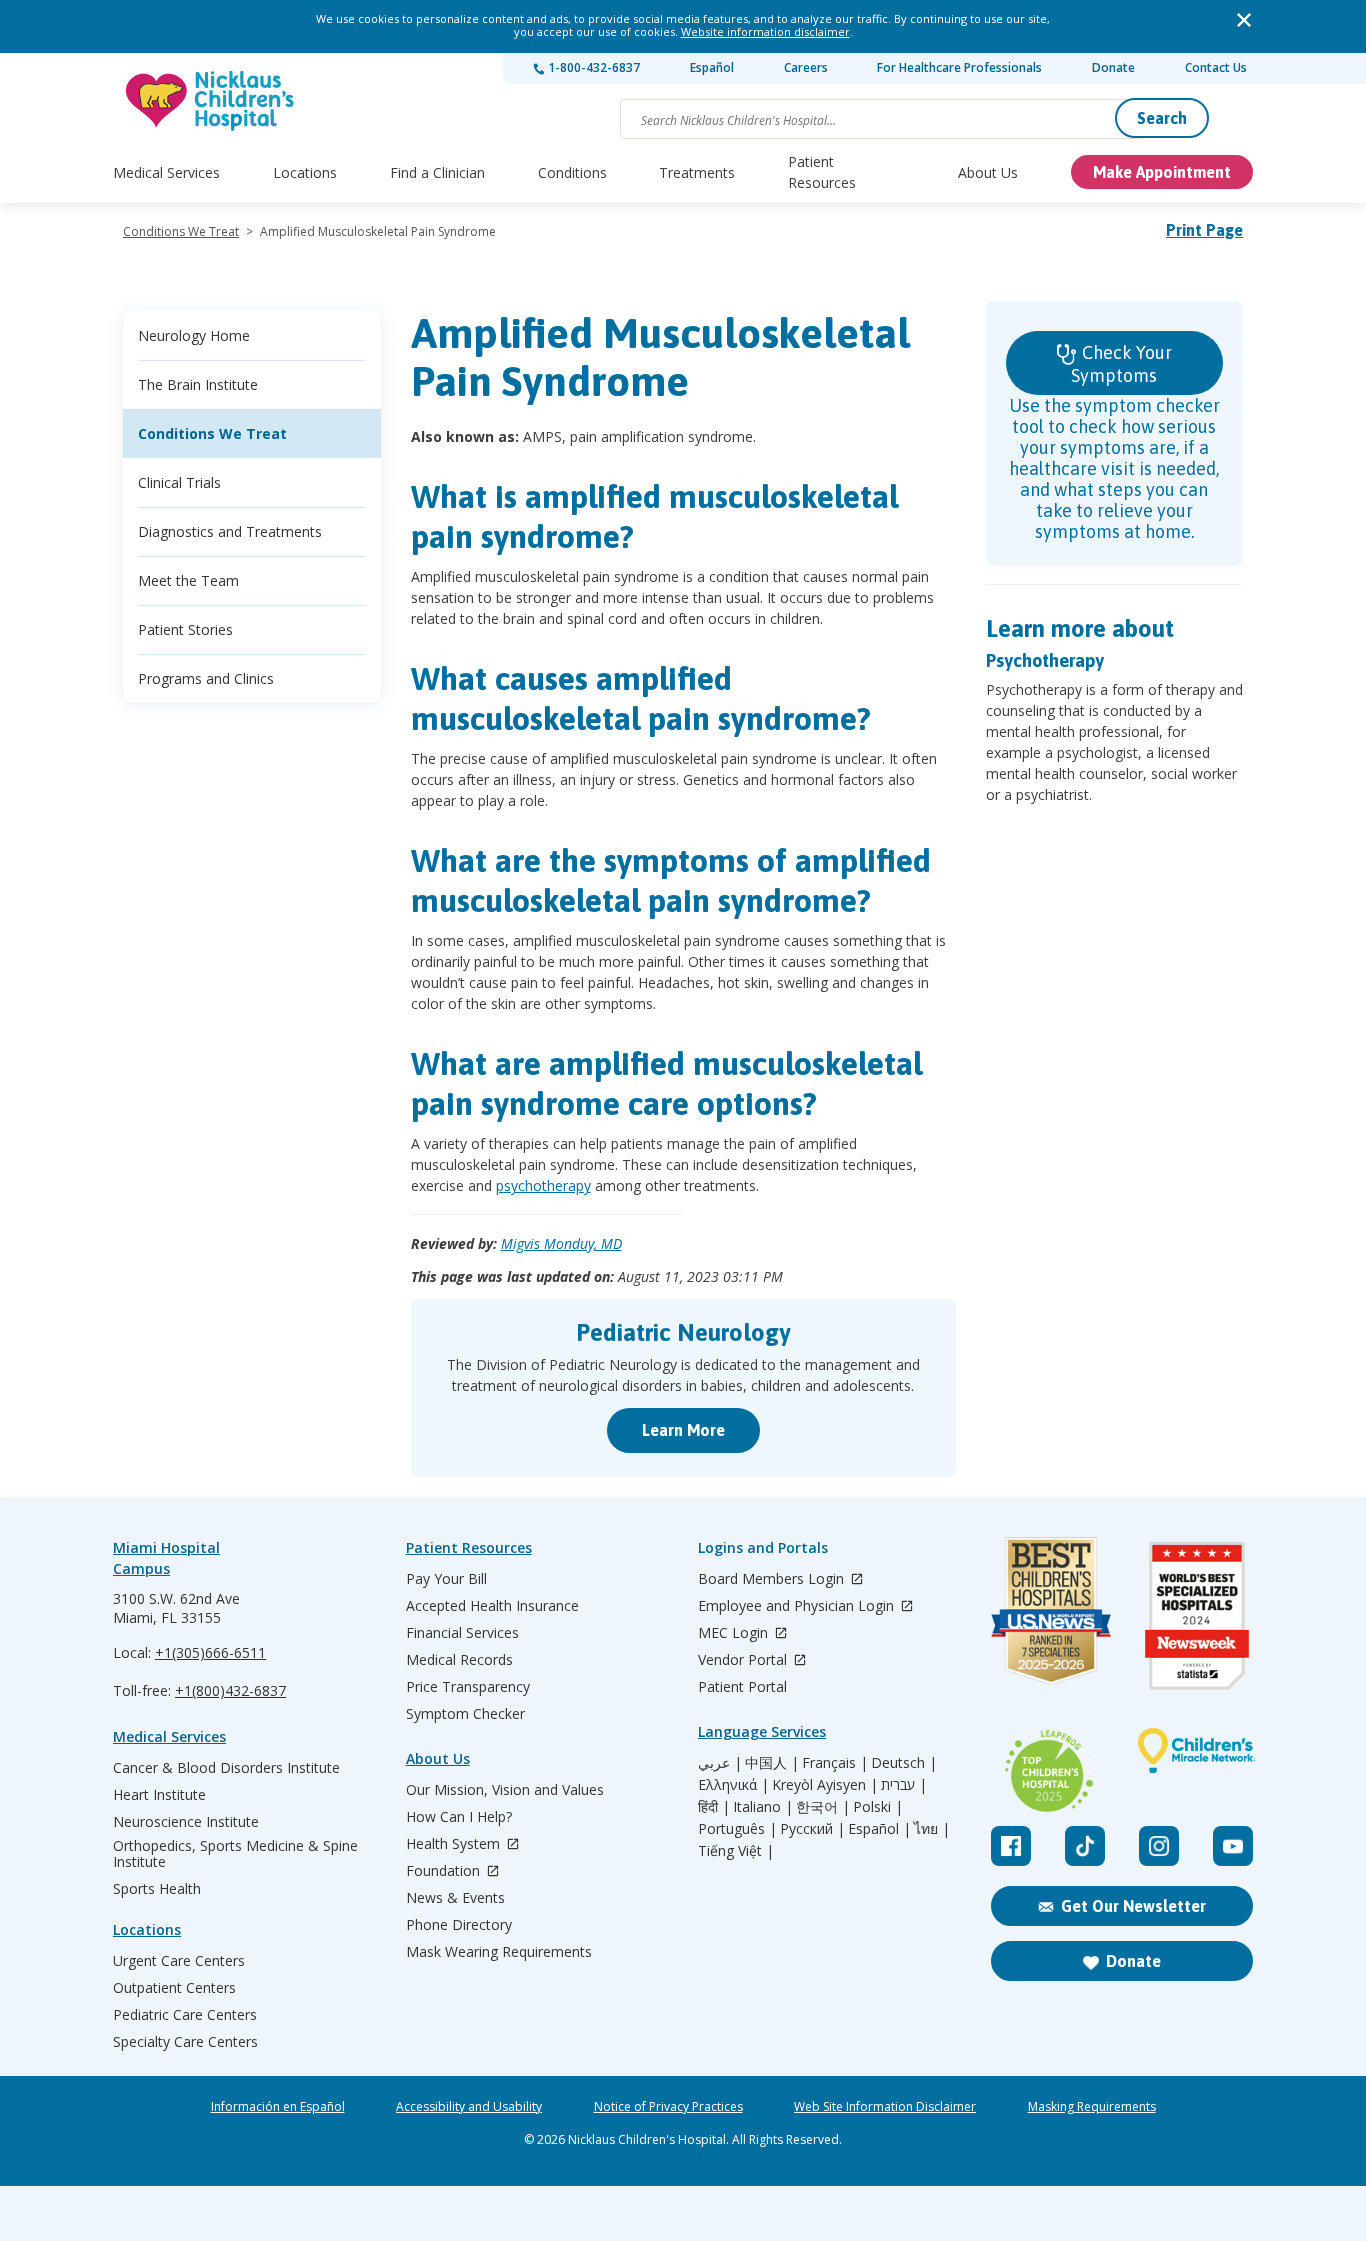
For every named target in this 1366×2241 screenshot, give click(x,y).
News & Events (455, 1898)
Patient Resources (822, 172)
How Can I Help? (459, 1817)
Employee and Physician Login (798, 1606)
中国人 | (772, 1763)
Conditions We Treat (181, 231)
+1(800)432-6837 (230, 1690)
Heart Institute (159, 1795)
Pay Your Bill (446, 1579)
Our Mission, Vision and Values (505, 1790)
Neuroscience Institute (186, 1822)
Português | (737, 1829)
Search (1162, 118)
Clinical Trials (179, 482)
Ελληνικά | (733, 1785)
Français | (835, 1763)
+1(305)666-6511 (210, 1652)
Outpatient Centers (174, 1988)
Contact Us (1216, 67)
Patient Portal (742, 1687)
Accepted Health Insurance (492, 1606)
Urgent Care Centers (179, 1961)
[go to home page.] (211, 100)
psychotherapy (543, 1185)
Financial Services (462, 1633)
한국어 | (823, 1807)
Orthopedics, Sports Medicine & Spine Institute (235, 1854)
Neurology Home (194, 335)
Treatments (697, 172)
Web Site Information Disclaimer (885, 2107)
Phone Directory (459, 1925)
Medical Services (166, 172)
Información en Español (278, 2107)
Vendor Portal (744, 1660)
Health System (455, 1844)
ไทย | (932, 1829)
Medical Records (459, 1660)
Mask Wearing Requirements (499, 1952)
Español (712, 67)
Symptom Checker (465, 1714)
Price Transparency (468, 1687)
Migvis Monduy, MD (561, 1243)
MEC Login (735, 1633)
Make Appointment (1162, 172)
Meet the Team (188, 580)
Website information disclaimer (765, 31)
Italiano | (763, 1807)
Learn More (683, 1430)
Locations (305, 172)
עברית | (904, 1785)
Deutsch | (904, 1763)
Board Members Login (773, 1579)
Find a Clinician (437, 172)
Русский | (812, 1829)
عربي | (720, 1763)
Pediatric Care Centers (185, 2015)
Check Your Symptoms (1121, 364)
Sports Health (157, 1889)
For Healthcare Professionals (959, 67)
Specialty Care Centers (185, 2042)
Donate (1113, 67)
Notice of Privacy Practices (668, 2107)
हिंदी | (714, 1807)
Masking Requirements (1092, 2107)
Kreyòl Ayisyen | (825, 1785)
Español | (879, 1829)
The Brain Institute (198, 384)
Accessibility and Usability (469, 2107)
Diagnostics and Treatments (230, 531)
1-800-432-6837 (592, 67)
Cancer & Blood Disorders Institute (226, 1768)
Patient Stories (185, 629)
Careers (806, 67)
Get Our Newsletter (1133, 1906)
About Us (988, 172)
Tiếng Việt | (736, 1851)
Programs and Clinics (206, 678)
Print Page (1204, 230)
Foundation (445, 1871)
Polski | (878, 1807)
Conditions (572, 172)
